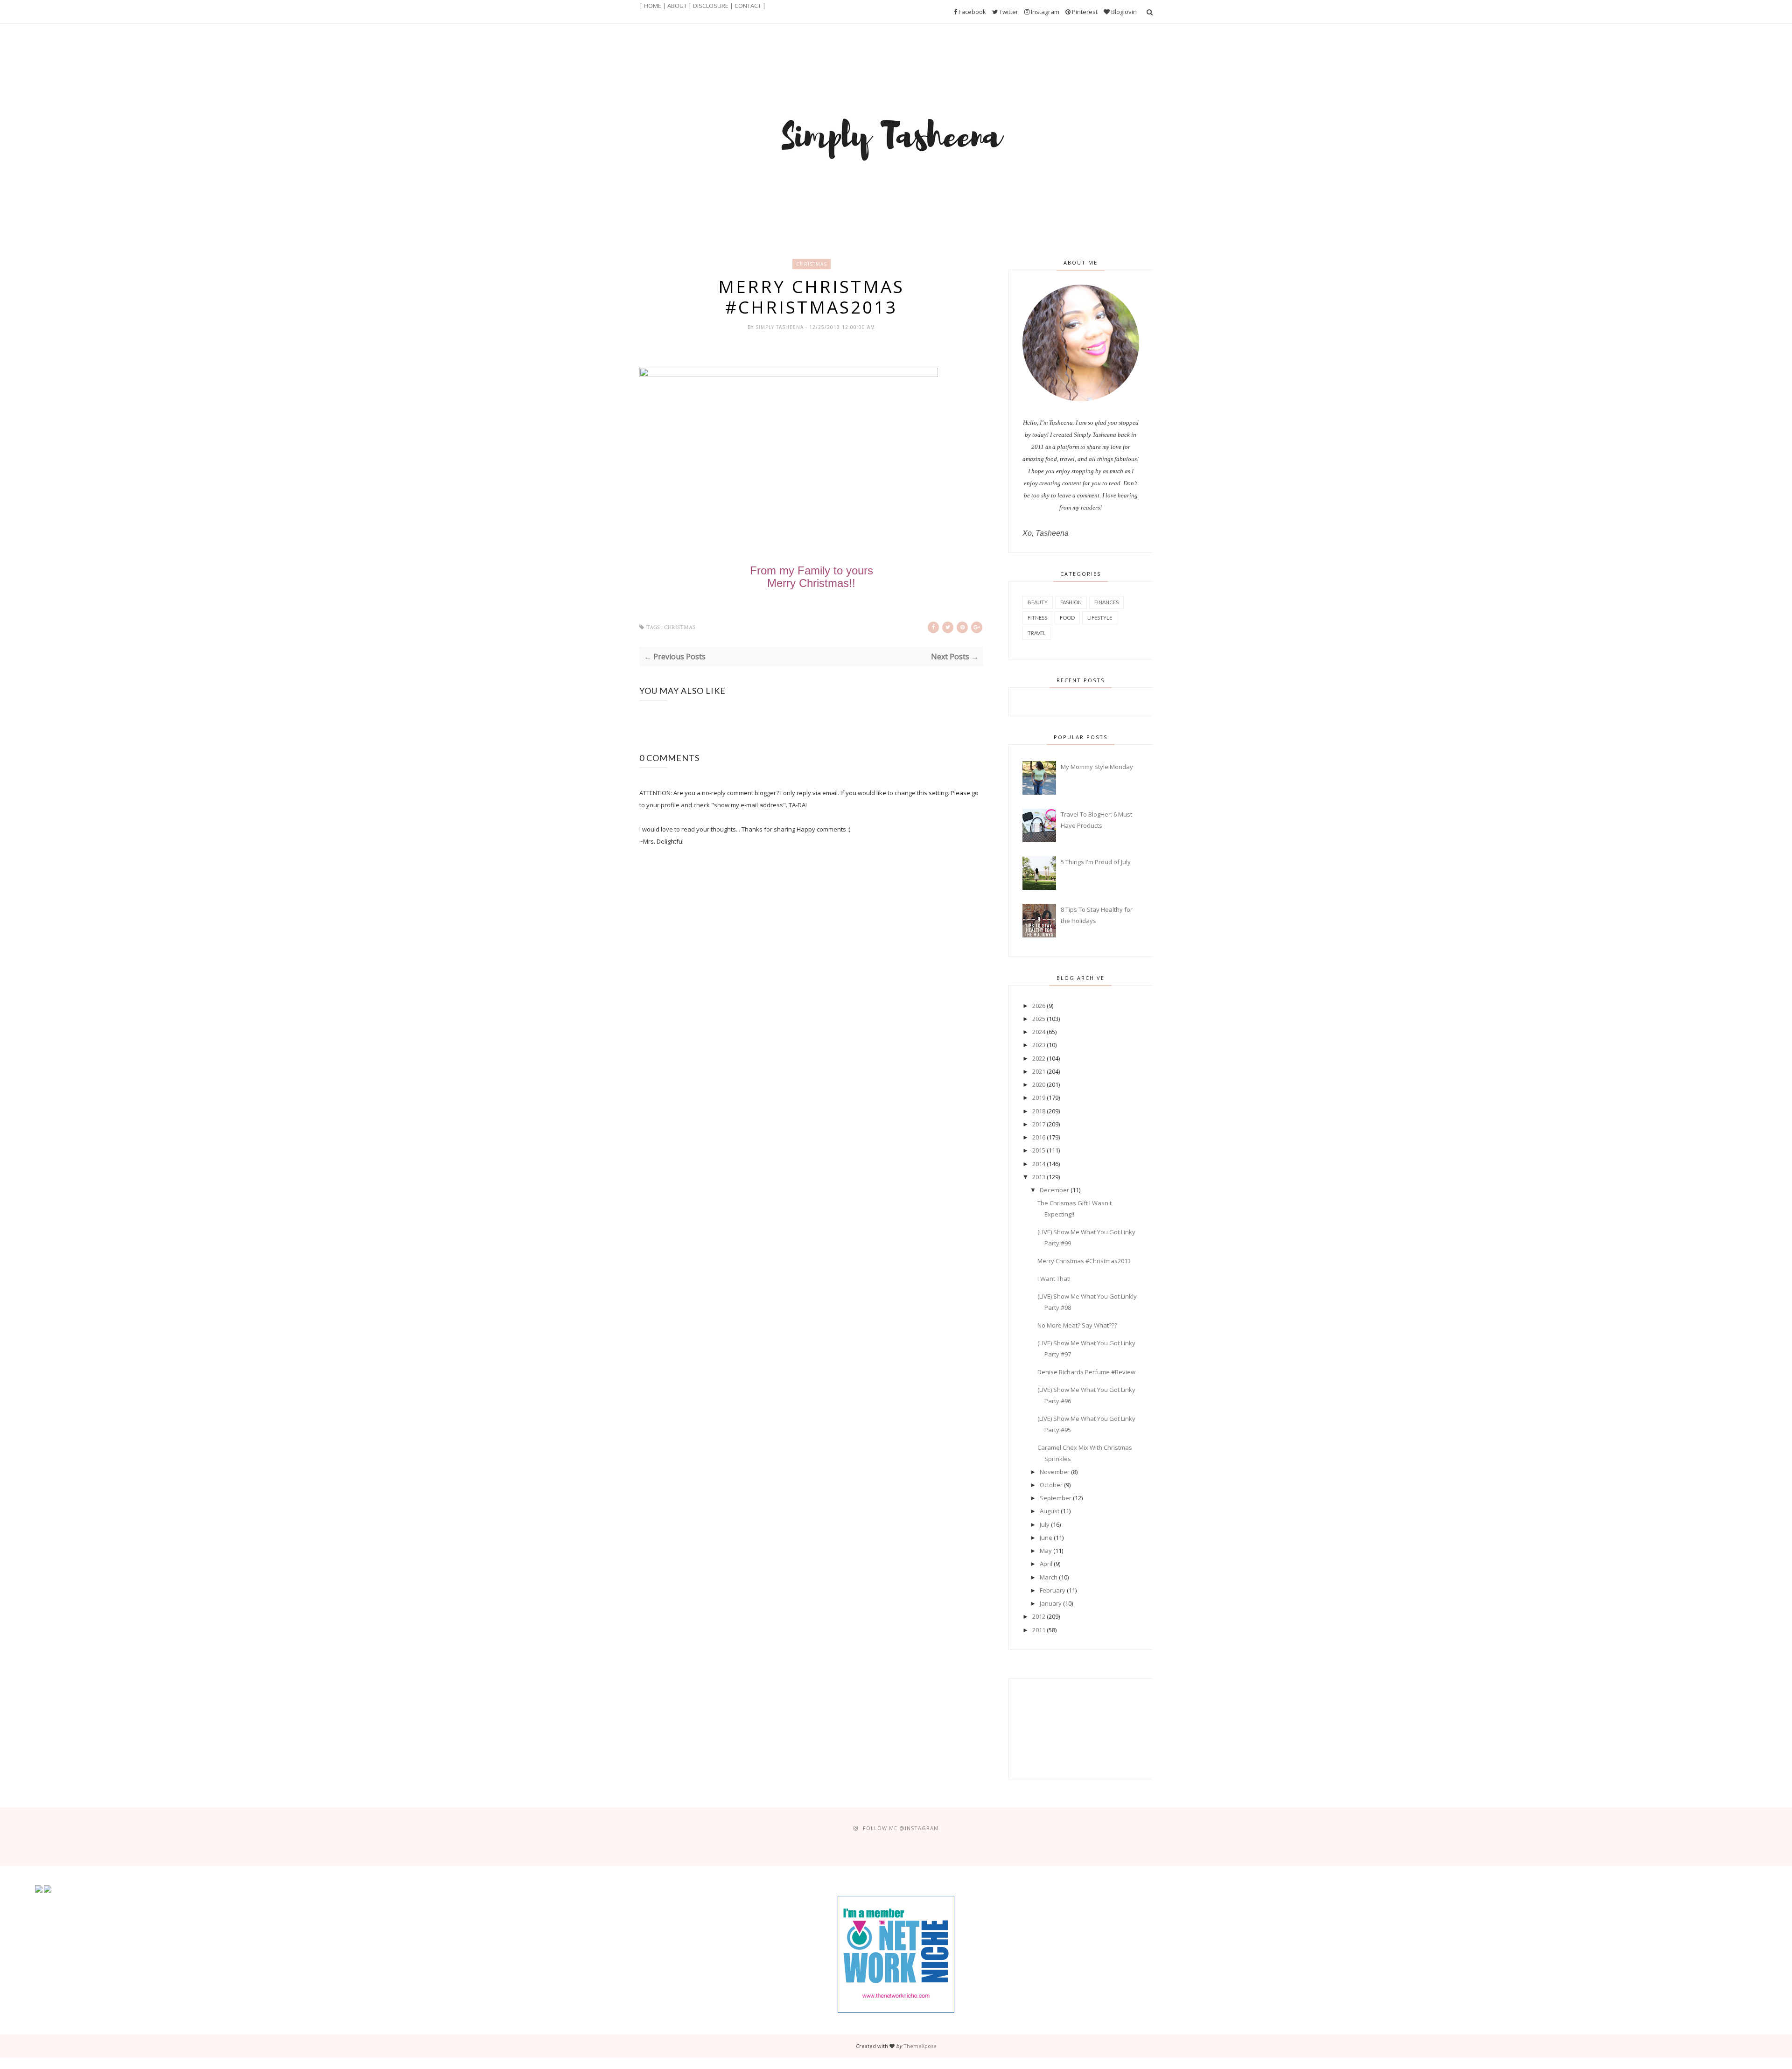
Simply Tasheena (780, 327)
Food (1067, 618)
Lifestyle (1100, 618)
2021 (1039, 1071)
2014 (1039, 1164)
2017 (1039, 1124)
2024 (1039, 1032)
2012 (1039, 1616)
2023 (1039, 1045)
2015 (1039, 1150)
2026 (1039, 1006)
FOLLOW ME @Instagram (901, 1828)
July (1045, 1524)
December (1054, 1190)
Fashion (1071, 602)
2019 (1039, 1097)
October (1051, 1485)
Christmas (812, 264)
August (1050, 1511)
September (1056, 1498)
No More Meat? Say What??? (1077, 1325)
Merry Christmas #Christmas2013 (1084, 1261)
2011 (1039, 1630)
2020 (1039, 1084)
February (1053, 1590)
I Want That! (1054, 1279)
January (1051, 1603)
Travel (1037, 633)
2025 (1039, 1019)
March (1049, 1577)
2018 (1039, 1111)
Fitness (1037, 618)
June (1046, 1538)
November (1055, 1472)
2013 (1039, 1177)
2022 (1039, 1058)
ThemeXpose (920, 2046)
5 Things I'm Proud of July (1096, 862)
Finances (1106, 602)
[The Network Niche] (896, 2010)
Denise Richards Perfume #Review (1086, 1372)
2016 (1039, 1137)
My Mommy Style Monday (1097, 767)
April (1046, 1564)
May (1046, 1551)
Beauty (1038, 602)
